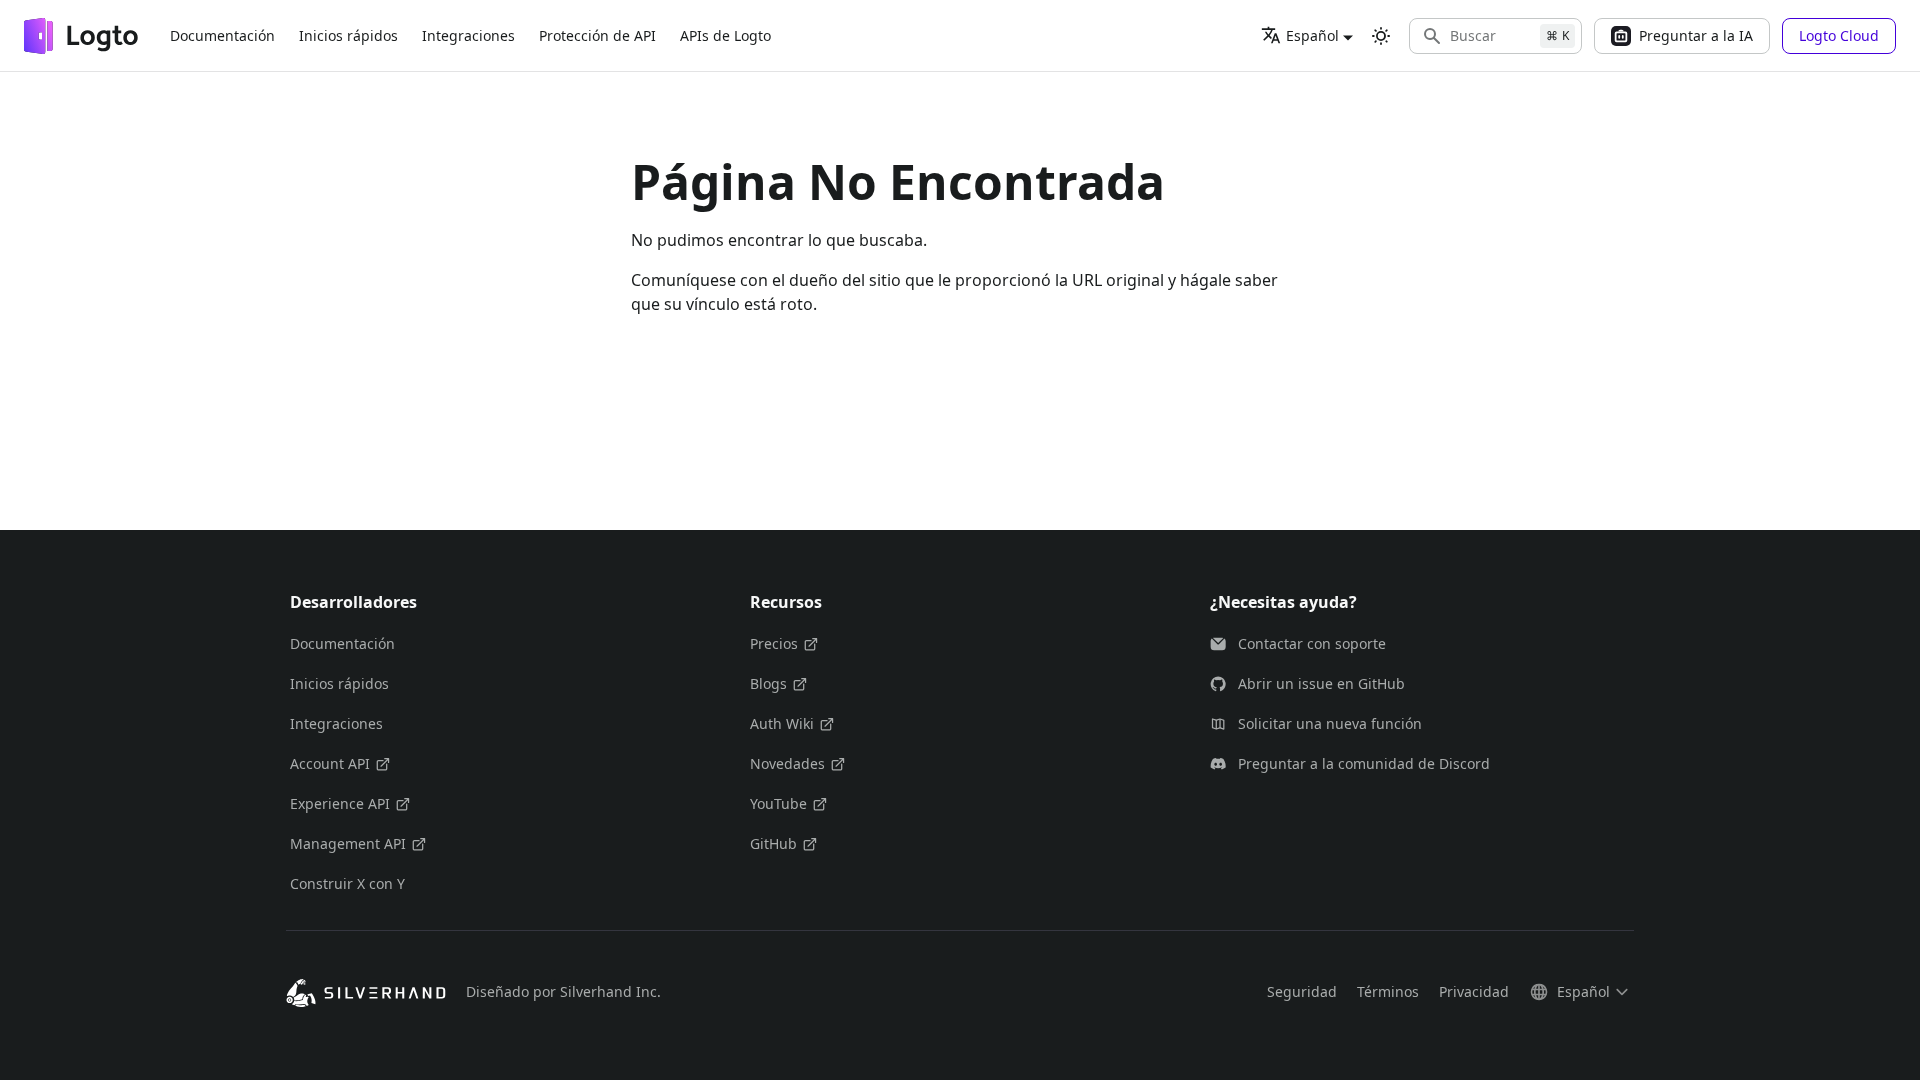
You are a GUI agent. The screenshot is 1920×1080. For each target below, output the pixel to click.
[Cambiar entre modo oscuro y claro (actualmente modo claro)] (1381, 36)
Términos (1388, 991)
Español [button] (1312, 35)
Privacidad (1474, 991)
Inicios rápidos (348, 35)
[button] (1495, 36)
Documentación (222, 35)
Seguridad (1302, 991)
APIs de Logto (725, 35)
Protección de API (597, 35)
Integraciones (468, 35)
